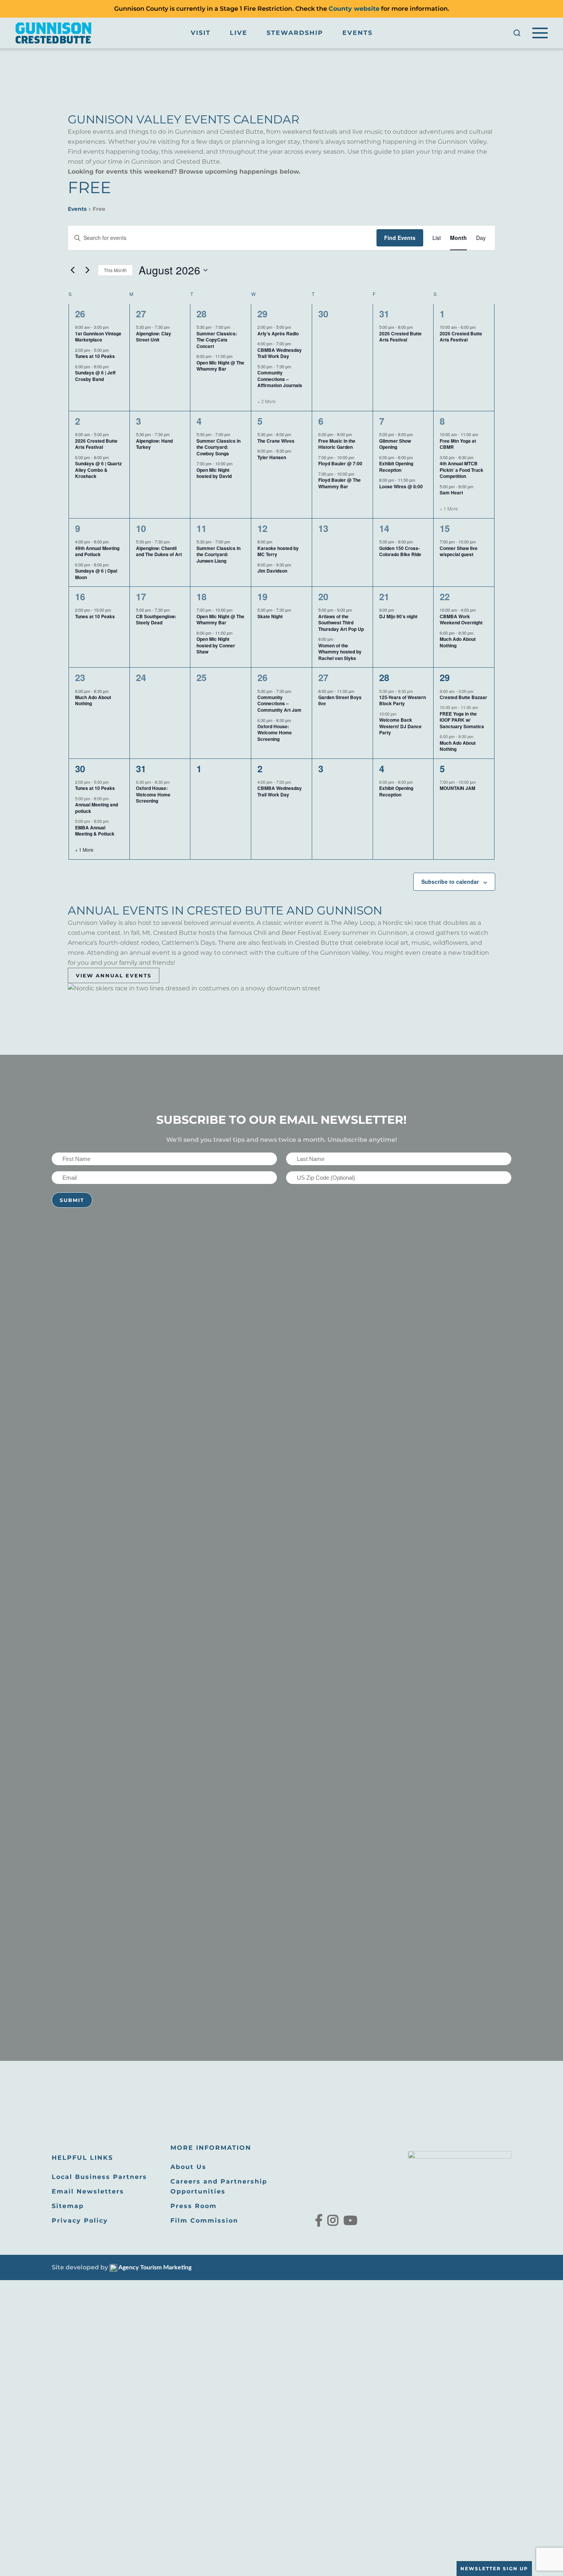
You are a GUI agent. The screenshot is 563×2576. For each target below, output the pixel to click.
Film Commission (204, 2221)
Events (358, 33)
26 (80, 314)
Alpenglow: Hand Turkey (154, 444)
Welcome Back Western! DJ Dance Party (400, 726)
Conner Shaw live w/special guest (459, 551)
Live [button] (239, 33)
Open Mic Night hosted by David (214, 473)
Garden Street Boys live (340, 700)
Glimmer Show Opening (395, 444)
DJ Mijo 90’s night (398, 616)
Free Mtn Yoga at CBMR (458, 444)
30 (80, 768)
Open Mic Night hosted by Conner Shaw (216, 645)
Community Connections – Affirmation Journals (280, 379)
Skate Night (270, 616)
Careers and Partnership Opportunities (219, 2186)
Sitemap (68, 2206)
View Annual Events (114, 975)
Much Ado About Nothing (458, 642)
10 (141, 528)
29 (262, 314)
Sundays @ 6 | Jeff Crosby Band (95, 376)
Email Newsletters (88, 2191)
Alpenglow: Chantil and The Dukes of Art (159, 551)
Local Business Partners (99, 2177)
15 (445, 528)
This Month (115, 270)
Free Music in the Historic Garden (337, 444)
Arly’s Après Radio (278, 333)
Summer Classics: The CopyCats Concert (217, 340)
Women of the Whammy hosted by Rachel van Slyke (340, 652)
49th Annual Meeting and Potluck (97, 551)
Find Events (400, 238)
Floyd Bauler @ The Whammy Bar (340, 483)
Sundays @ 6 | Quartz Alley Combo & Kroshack (98, 470)
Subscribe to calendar (450, 882)
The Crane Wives (276, 441)
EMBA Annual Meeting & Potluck (95, 831)
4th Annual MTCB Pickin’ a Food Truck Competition (462, 470)
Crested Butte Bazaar (463, 697)
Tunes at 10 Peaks (95, 356)
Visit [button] (201, 33)
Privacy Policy (80, 2221)
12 (262, 528)
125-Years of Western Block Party (403, 700)
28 (201, 314)
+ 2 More (267, 401)
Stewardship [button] (295, 33)
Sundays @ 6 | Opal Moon (96, 574)
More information (211, 2148)
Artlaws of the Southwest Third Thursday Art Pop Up (341, 623)
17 (141, 596)
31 (384, 314)
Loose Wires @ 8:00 (401, 486)
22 (445, 596)
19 (262, 596)
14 (384, 528)
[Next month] (87, 270)
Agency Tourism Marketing (154, 2267)
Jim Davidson (272, 571)
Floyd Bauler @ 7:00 (340, 463)
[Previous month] (72, 270)
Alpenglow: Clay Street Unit (154, 337)
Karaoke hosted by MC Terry (278, 551)
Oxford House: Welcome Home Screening (275, 733)
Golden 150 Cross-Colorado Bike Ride (400, 551)
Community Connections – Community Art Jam (279, 704)
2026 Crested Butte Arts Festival (400, 337)
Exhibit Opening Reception (396, 467)
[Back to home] (54, 33)
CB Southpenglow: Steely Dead (156, 620)
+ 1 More (449, 509)
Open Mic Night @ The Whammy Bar (220, 366)
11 (201, 528)
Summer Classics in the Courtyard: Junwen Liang (218, 554)
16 (80, 596)
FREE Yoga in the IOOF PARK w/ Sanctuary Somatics (462, 720)
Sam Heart (451, 493)
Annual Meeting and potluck (97, 808)
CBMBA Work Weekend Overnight (461, 620)
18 (201, 596)
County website (354, 9)
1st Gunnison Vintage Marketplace (98, 337)
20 (323, 596)
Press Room (194, 2206)
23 (80, 677)
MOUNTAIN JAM (457, 788)
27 (141, 314)
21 (384, 596)
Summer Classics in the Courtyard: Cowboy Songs (218, 447)
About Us (188, 2167)
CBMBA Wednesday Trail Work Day (280, 353)
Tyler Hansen (272, 457)
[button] (517, 33)
